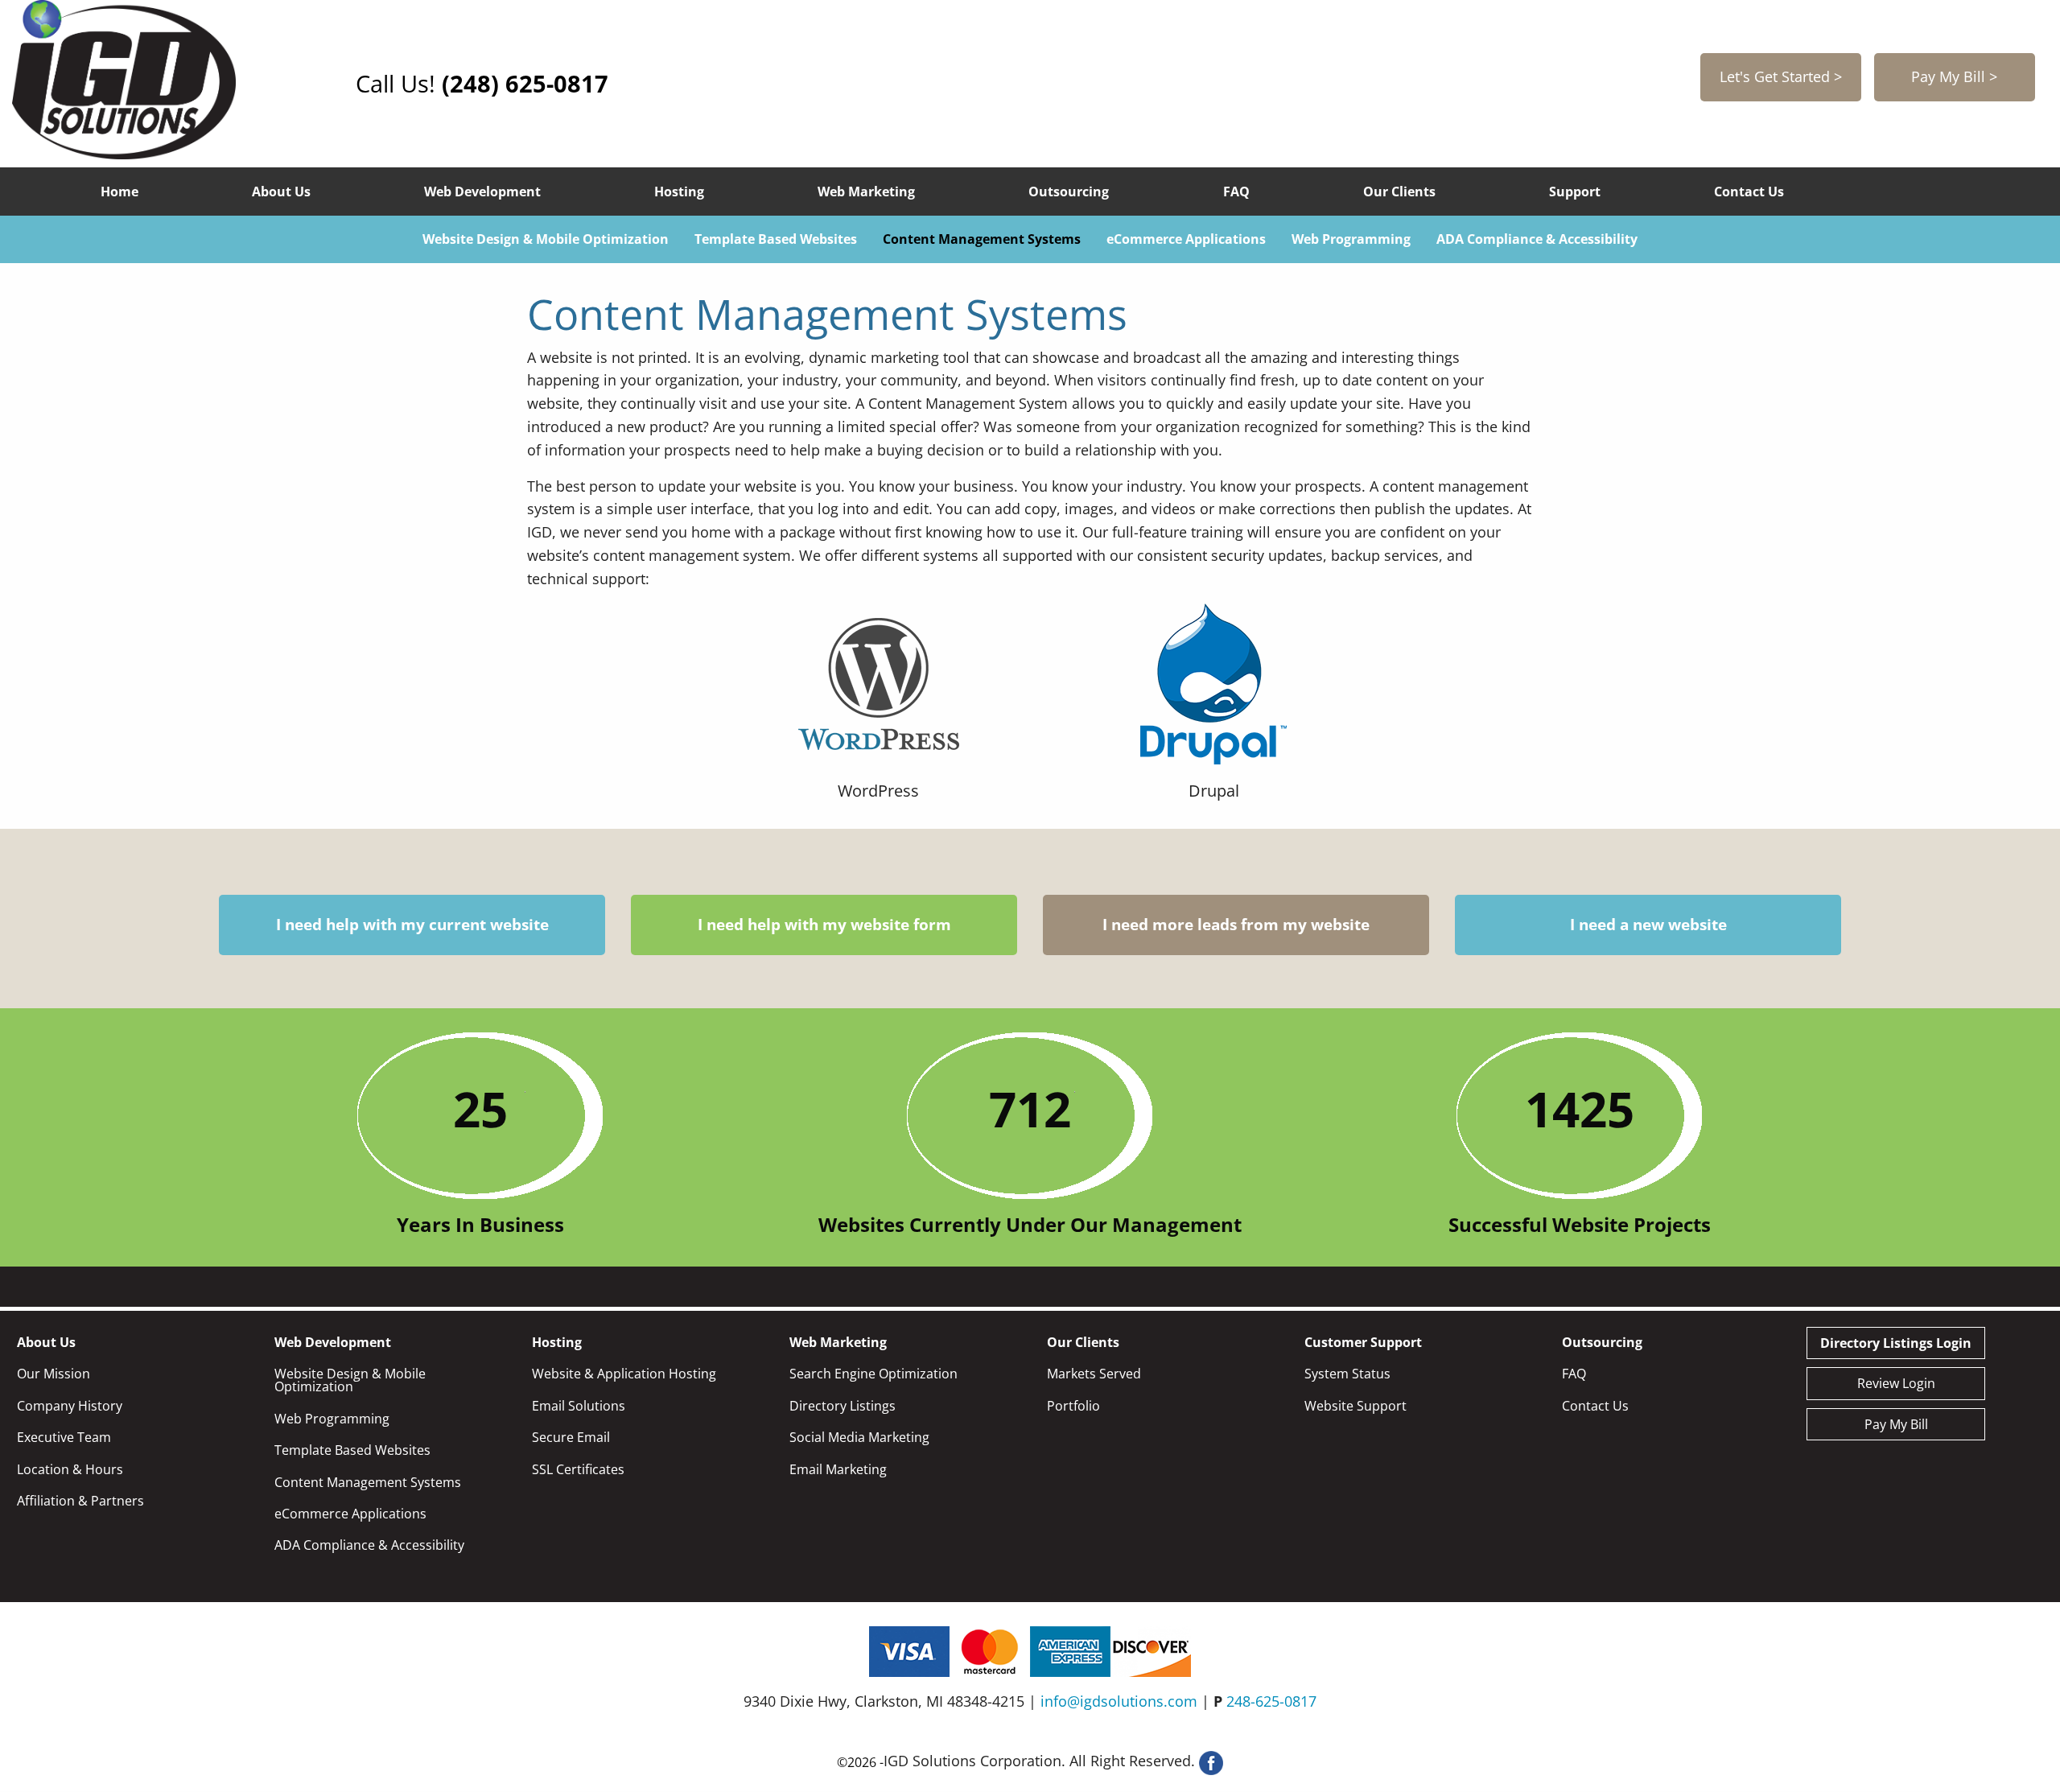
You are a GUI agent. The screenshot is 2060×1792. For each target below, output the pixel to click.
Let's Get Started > (1781, 76)
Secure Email (571, 1437)
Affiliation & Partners (80, 1501)
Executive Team (64, 1437)
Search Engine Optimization (873, 1374)
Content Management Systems (982, 239)
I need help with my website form (824, 925)
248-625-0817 (1271, 1701)
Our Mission (54, 1374)
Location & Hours (70, 1469)
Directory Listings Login (1896, 1343)
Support (1575, 192)
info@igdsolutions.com (1119, 1701)
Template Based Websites (776, 239)
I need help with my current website (412, 925)
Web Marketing (866, 192)
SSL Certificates (578, 1469)
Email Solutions (579, 1406)
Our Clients (1399, 192)
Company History (70, 1406)
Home (119, 192)
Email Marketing (838, 1469)
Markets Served (1094, 1374)
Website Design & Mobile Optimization (546, 239)
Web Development (482, 192)
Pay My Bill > (1954, 76)
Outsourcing (1069, 192)
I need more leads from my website (1236, 925)
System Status (1347, 1374)
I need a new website (1648, 925)
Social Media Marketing (859, 1437)
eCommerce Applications (1186, 239)
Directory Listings (843, 1406)
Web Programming (1351, 239)
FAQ (1236, 192)
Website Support (1355, 1406)
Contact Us (1749, 192)
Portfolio (1073, 1406)
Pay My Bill (1896, 1424)
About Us (281, 192)
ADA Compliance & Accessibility (1537, 239)
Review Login (1896, 1383)
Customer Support (1363, 1342)
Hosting (679, 192)
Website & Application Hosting (624, 1374)
